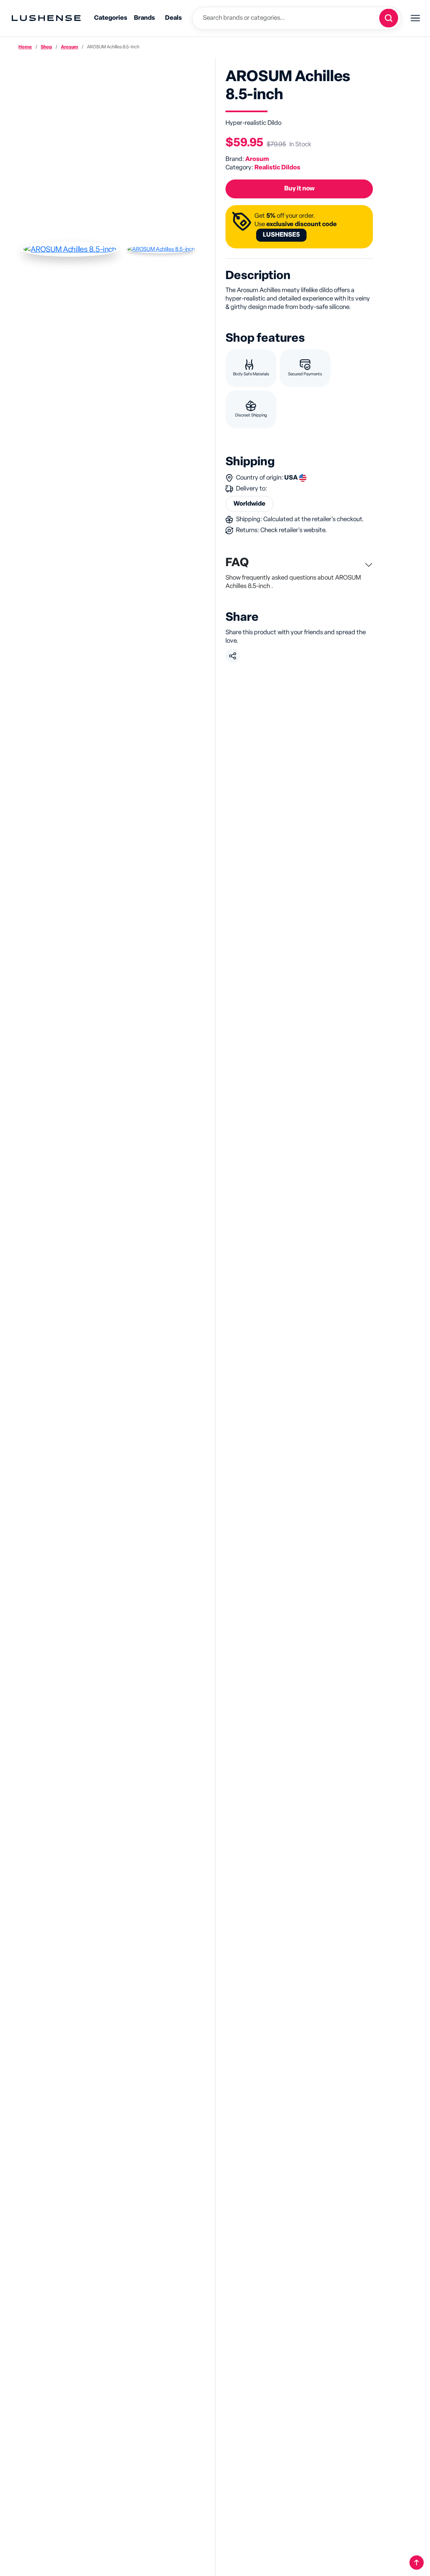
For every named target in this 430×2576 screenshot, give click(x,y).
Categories (111, 18)
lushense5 (281, 235)
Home (25, 47)
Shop (46, 47)
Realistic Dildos (277, 167)
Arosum (69, 47)
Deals (173, 18)
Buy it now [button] (299, 189)
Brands (144, 18)
